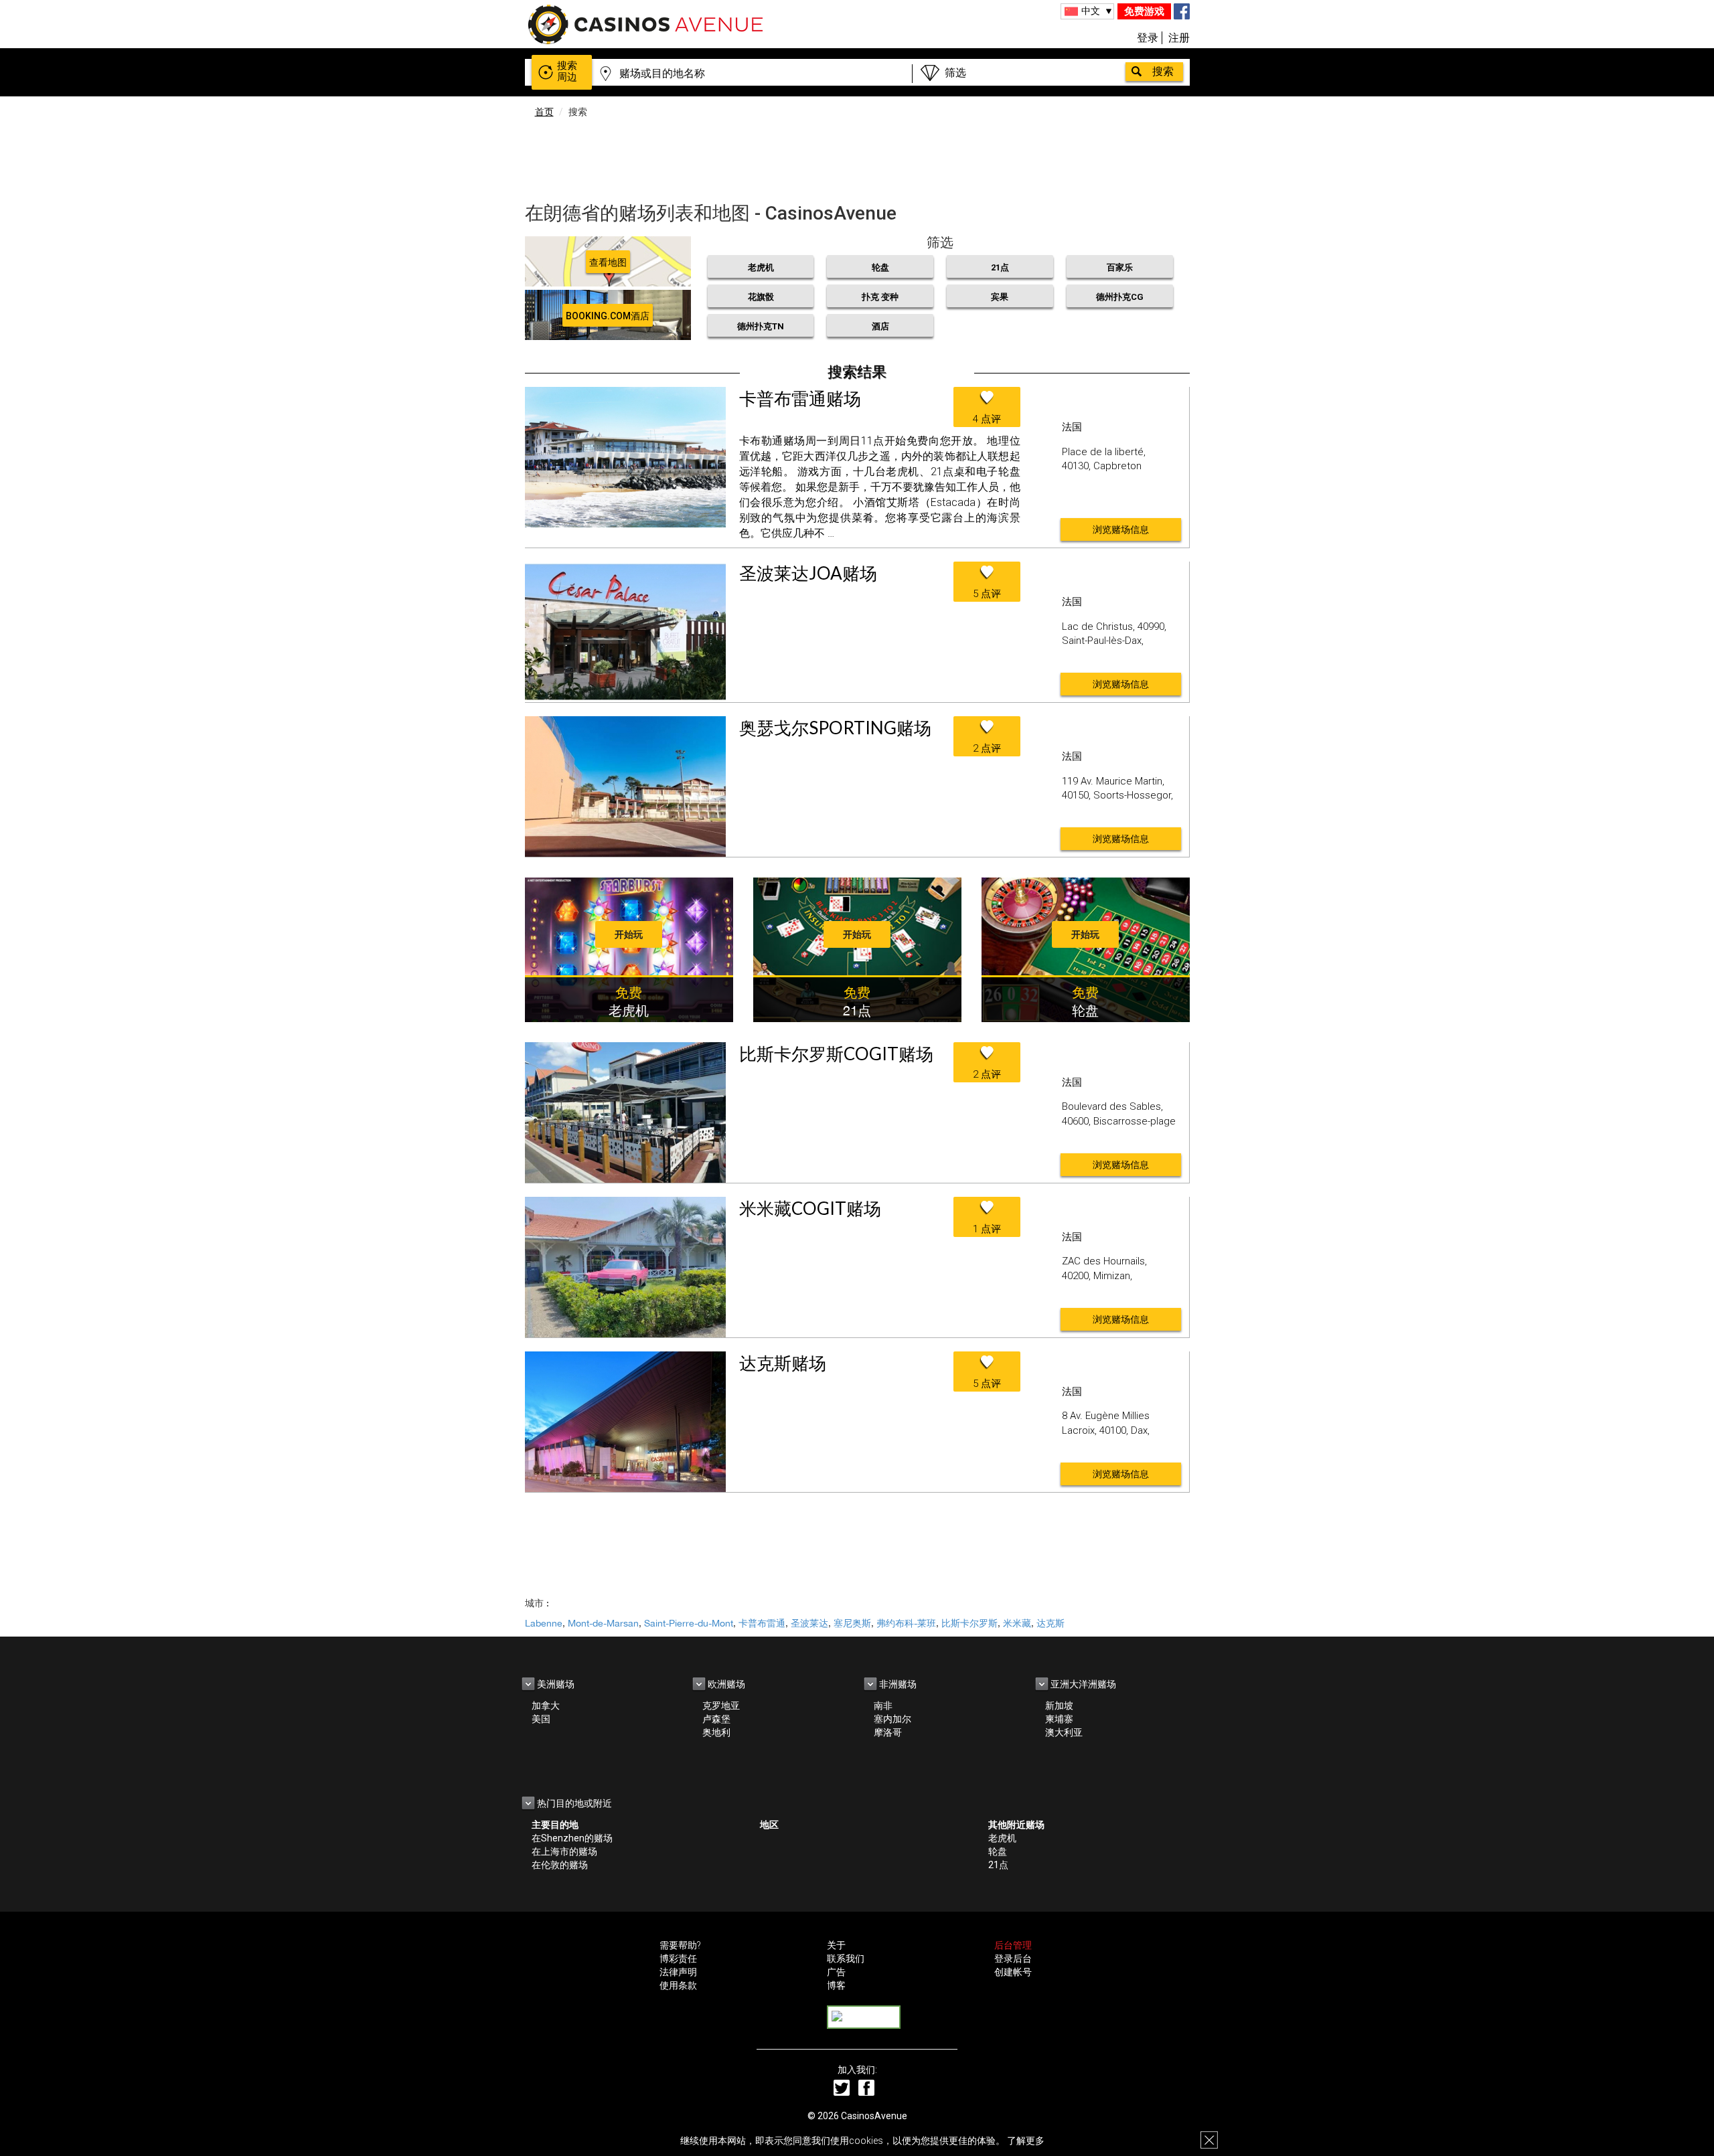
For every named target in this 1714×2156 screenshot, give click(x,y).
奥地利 (716, 1732)
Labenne (544, 1623)
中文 (1091, 11)
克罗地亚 (721, 1706)
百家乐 (1120, 267)
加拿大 (546, 1706)
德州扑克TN (761, 326)
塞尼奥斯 (852, 1623)
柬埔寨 (1059, 1719)
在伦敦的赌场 (560, 1865)
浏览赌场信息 (1121, 529)
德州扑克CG (1120, 297)
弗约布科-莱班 (906, 1623)
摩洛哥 (888, 1732)
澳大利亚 (1064, 1732)
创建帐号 (1013, 1972)
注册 (1179, 38)
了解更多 (1026, 2141)
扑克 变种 (880, 297)
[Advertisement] (857, 157)
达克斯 (1050, 1623)
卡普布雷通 (762, 1623)
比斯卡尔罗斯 (969, 1623)
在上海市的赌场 (564, 1851)
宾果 (1000, 297)
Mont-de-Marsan (603, 1623)
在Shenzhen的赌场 (572, 1838)
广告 (836, 1972)
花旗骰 (761, 297)
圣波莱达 (809, 1623)
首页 (544, 112)
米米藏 (1017, 1623)
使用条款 (678, 1985)
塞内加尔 (892, 1719)
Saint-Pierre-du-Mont (689, 1623)
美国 (541, 1719)
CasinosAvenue (874, 2116)
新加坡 (1059, 1706)
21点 (1000, 267)
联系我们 (846, 1959)
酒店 (880, 326)
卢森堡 (716, 1719)
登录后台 (1013, 1959)
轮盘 (880, 267)
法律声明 (678, 1972)
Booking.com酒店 (608, 316)
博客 (836, 1985)
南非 (883, 1706)
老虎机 (761, 267)
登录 (1148, 38)
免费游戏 (1144, 11)
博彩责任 (678, 1959)
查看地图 (608, 262)
